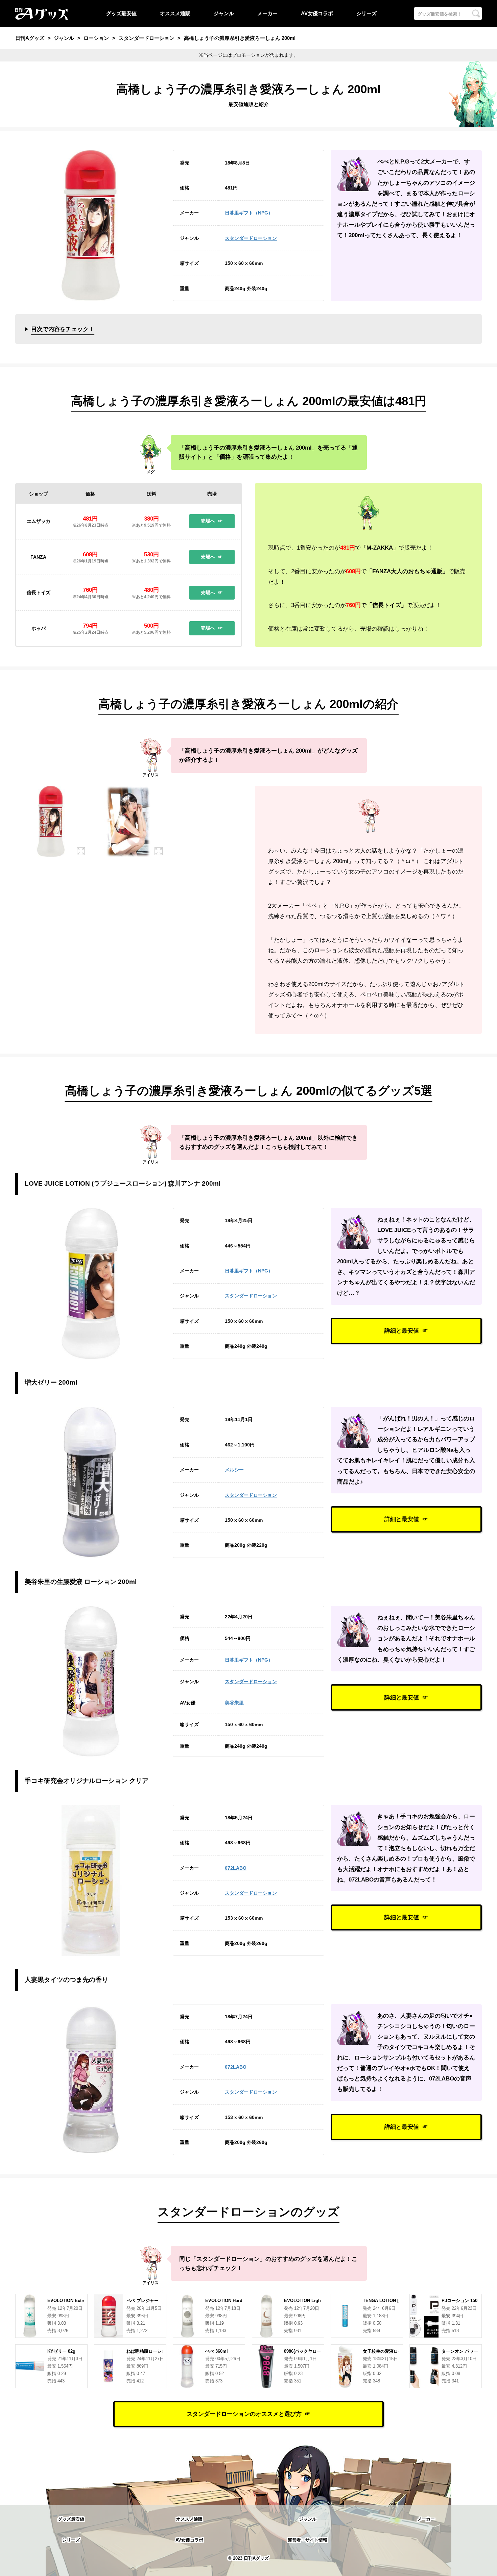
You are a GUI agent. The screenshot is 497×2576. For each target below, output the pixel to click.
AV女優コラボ (317, 13)
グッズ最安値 (121, 13)
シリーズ (366, 13)
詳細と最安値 (402, 1331)
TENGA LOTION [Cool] (386, 2301)
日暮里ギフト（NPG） (249, 213)
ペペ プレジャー (143, 2301)
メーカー (267, 13)
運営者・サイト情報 (307, 2540)
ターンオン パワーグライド (469, 2351)
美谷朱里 (234, 1703)
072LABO (236, 1868)
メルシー (234, 1470)
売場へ (208, 521)
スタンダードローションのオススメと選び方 (244, 2414)
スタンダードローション (251, 238)
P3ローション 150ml (462, 2301)
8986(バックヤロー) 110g (309, 2351)
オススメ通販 (175, 13)
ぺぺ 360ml (217, 2351)
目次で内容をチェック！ (63, 329)
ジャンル (224, 13)
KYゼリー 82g (61, 2351)
